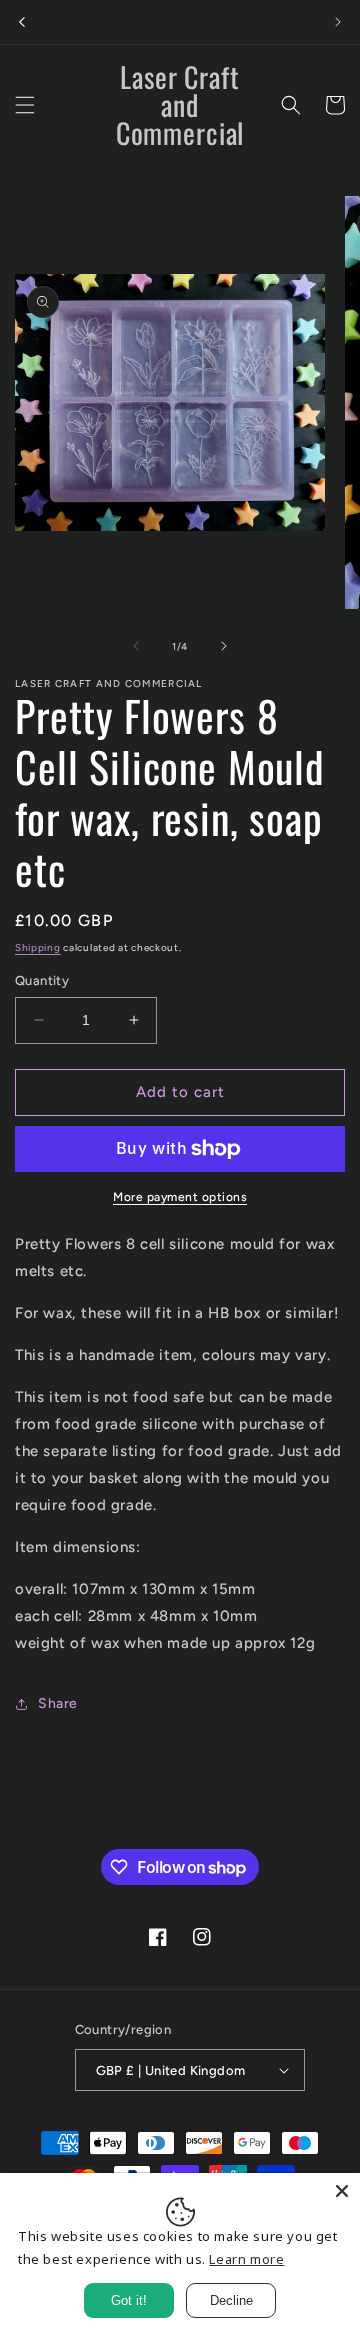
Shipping (38, 947)
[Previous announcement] (22, 22)
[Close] (342, 2191)
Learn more (246, 2259)
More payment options (180, 1197)
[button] (25, 105)
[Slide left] (136, 646)
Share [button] (58, 1703)
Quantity (42, 980)
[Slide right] (224, 646)
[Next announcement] (338, 22)
